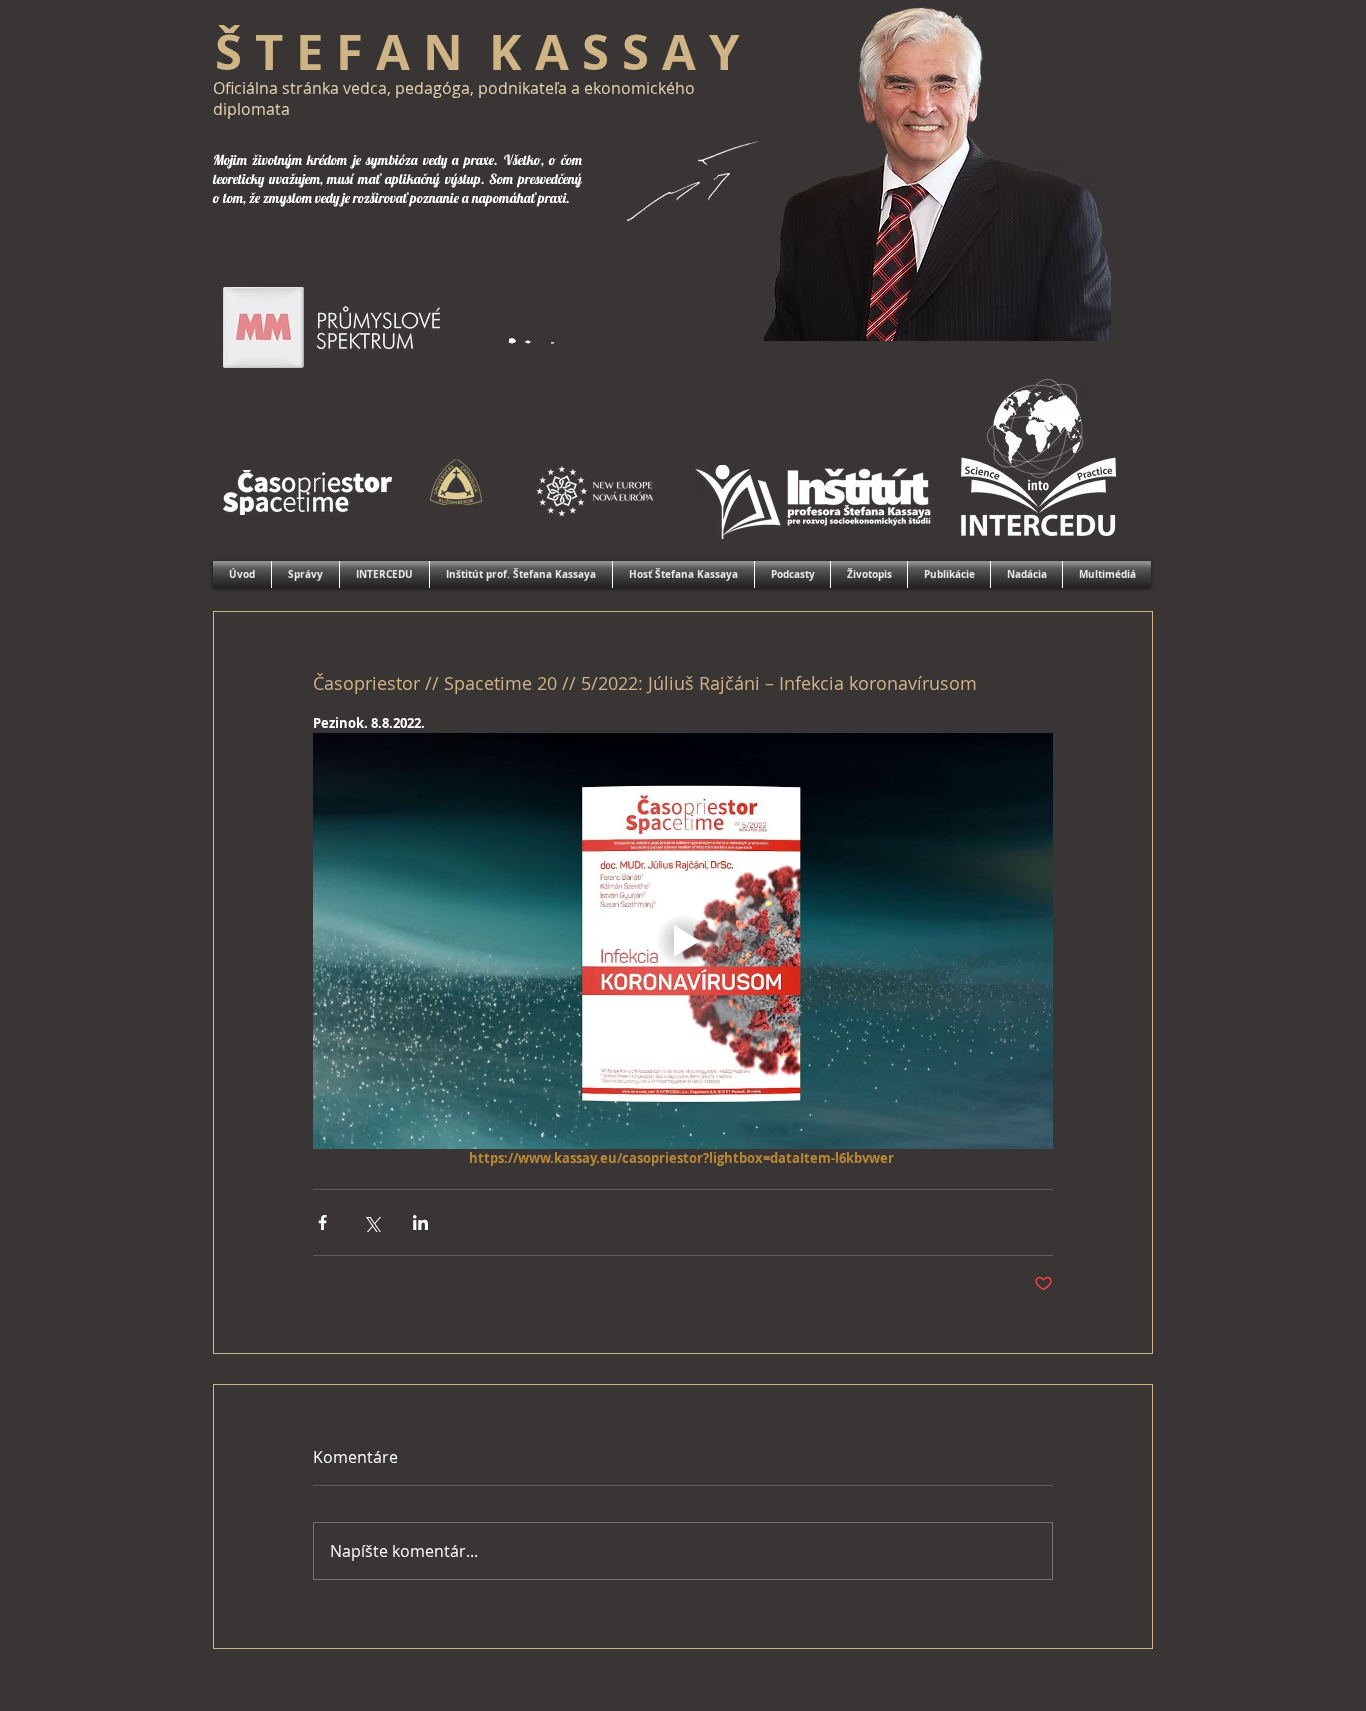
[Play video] (683, 941)
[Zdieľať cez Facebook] (322, 1222)
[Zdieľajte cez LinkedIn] (420, 1222)
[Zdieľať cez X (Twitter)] (371, 1222)
